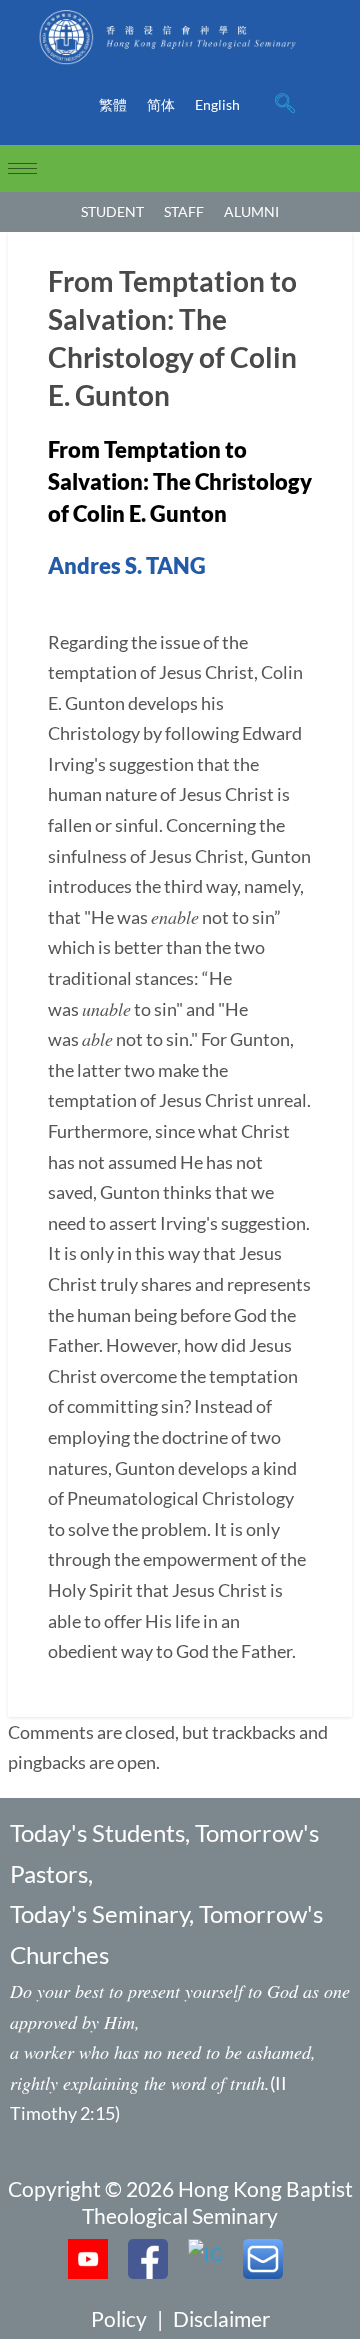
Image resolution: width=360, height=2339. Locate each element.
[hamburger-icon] (22, 168)
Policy (119, 2318)
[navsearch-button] (285, 105)
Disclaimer (221, 2318)
